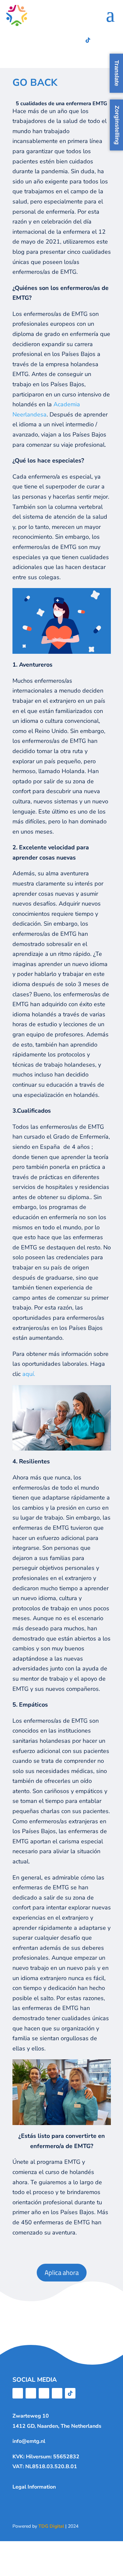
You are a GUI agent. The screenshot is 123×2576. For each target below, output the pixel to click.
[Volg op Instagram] (49, 40)
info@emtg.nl (29, 2441)
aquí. (29, 1374)
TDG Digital (51, 2526)
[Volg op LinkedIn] (62, 40)
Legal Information (34, 2487)
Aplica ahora (62, 2272)
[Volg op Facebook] (35, 40)
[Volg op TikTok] (88, 40)
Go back (35, 83)
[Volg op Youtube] (75, 40)
